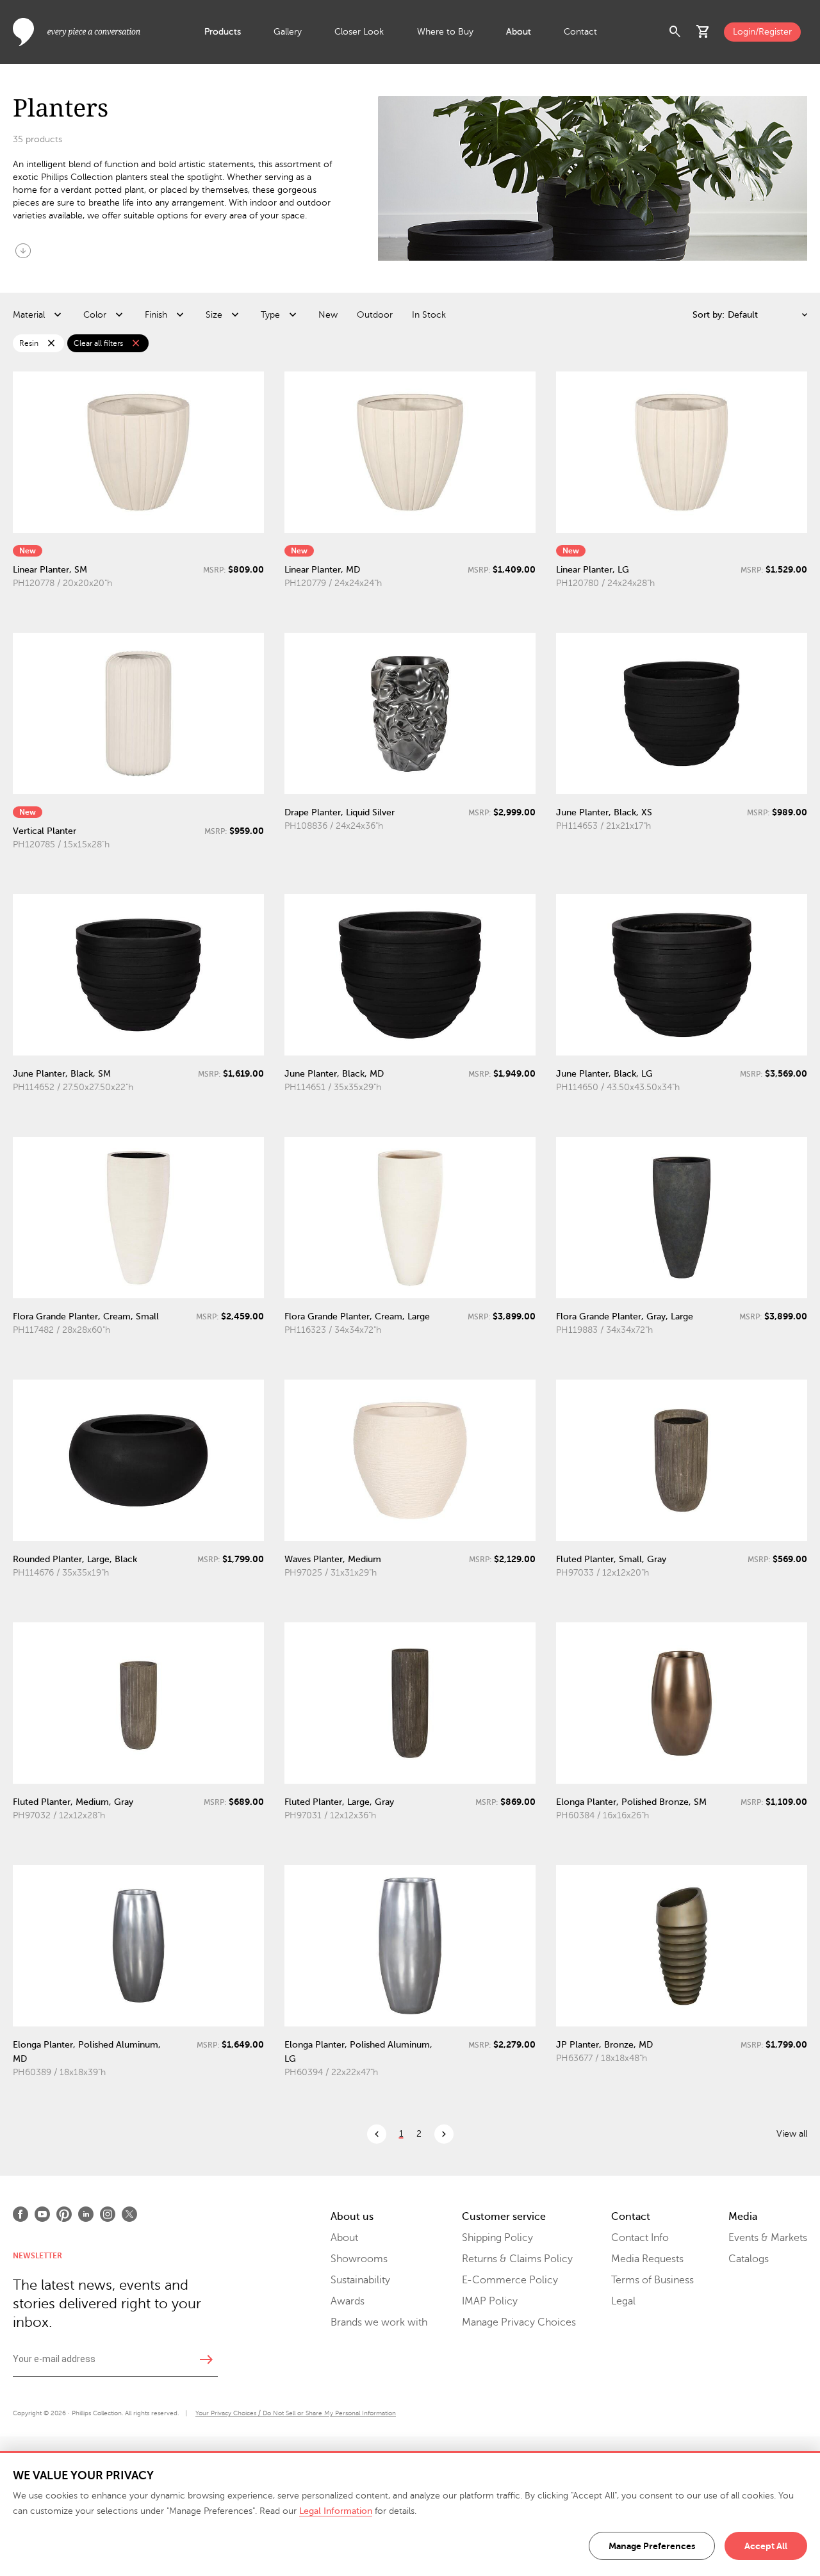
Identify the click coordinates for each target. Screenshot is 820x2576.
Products (223, 32)
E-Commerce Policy (510, 2280)
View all (792, 2134)
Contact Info (640, 2238)
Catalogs (749, 2259)
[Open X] (129, 2214)
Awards (348, 2301)
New (328, 315)
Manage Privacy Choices (519, 2322)
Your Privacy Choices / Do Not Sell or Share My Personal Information (296, 2413)
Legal (623, 2301)
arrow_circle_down (23, 250)
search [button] (675, 32)
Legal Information (336, 2511)
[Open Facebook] (20, 2214)
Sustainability (360, 2280)
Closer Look (359, 32)
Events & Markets (768, 2238)
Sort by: (709, 315)
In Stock (429, 315)
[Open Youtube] (42, 2214)
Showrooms (359, 2259)
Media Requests (647, 2259)
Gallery (288, 32)
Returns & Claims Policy (517, 2259)
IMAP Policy (490, 2301)
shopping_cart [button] (703, 32)
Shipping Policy (497, 2238)
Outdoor (375, 315)
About (519, 32)
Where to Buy (445, 32)
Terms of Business (652, 2280)
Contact (580, 32)
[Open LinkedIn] (86, 2214)
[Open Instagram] (108, 2214)
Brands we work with (379, 2322)
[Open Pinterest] (64, 2214)
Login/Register (762, 32)
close (51, 343)
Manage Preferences (652, 2546)
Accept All (766, 2546)
